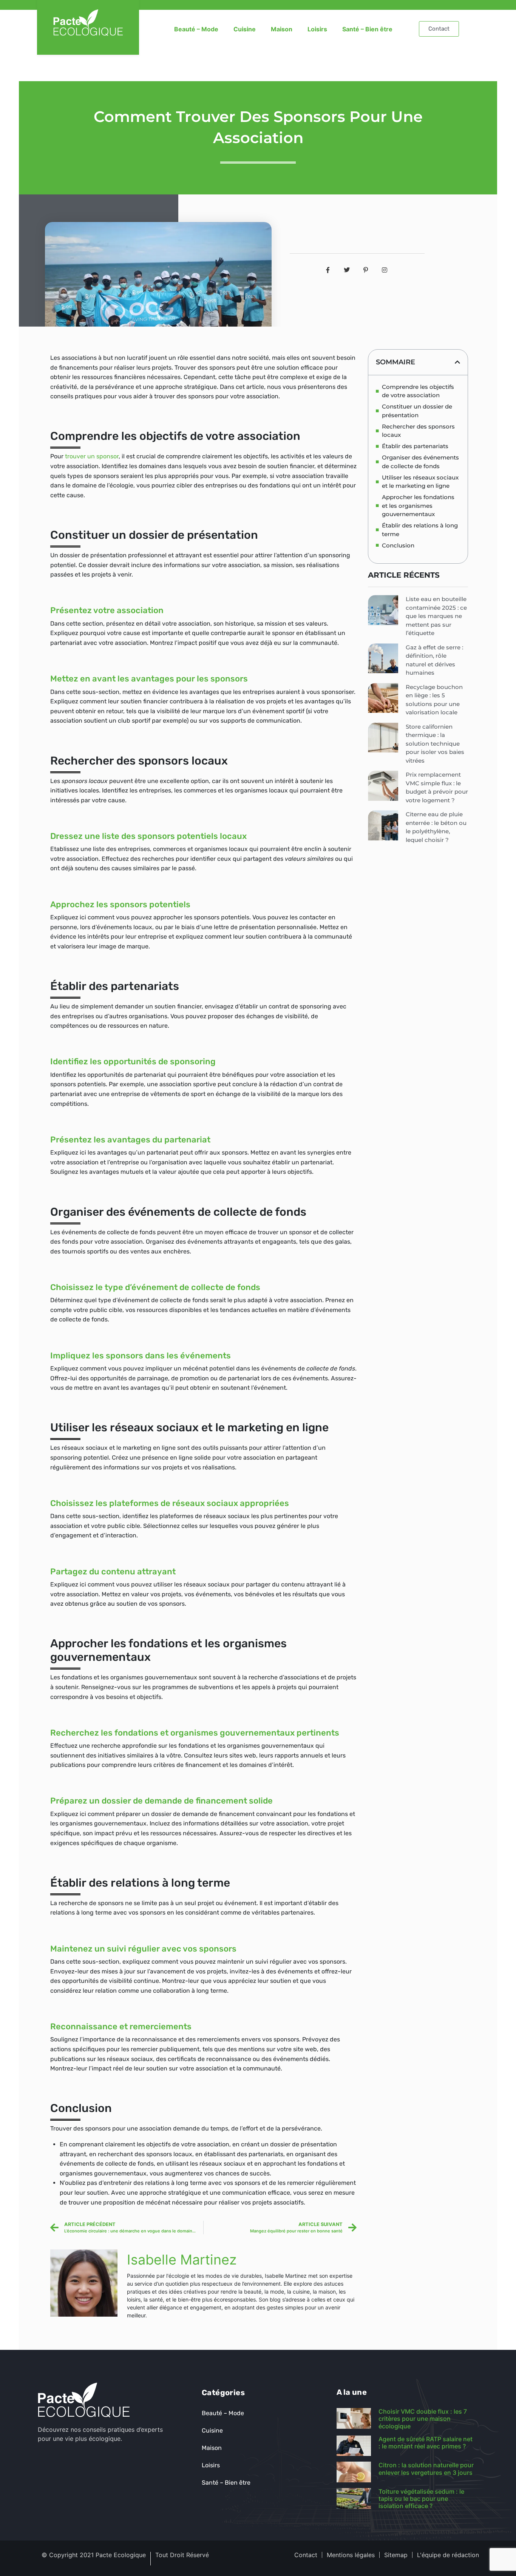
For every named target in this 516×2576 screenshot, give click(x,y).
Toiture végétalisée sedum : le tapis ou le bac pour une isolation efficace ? (421, 2499)
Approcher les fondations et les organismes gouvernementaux (418, 506)
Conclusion (398, 545)
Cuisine (245, 29)
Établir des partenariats (415, 446)
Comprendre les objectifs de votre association (418, 391)
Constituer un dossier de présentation (417, 411)
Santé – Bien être (367, 29)
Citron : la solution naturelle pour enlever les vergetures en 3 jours (426, 2469)
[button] (457, 362)
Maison (282, 29)
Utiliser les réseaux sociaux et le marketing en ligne (420, 482)
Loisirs (317, 29)
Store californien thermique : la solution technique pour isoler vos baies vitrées (435, 744)
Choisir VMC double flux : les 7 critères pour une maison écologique (423, 2419)
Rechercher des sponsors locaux (418, 431)
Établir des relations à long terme (420, 530)
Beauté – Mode (196, 29)
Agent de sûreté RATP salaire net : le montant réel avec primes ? (426, 2443)
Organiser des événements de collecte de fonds (420, 462)
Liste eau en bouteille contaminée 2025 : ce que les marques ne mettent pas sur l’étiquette (436, 616)
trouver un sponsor (92, 456)
